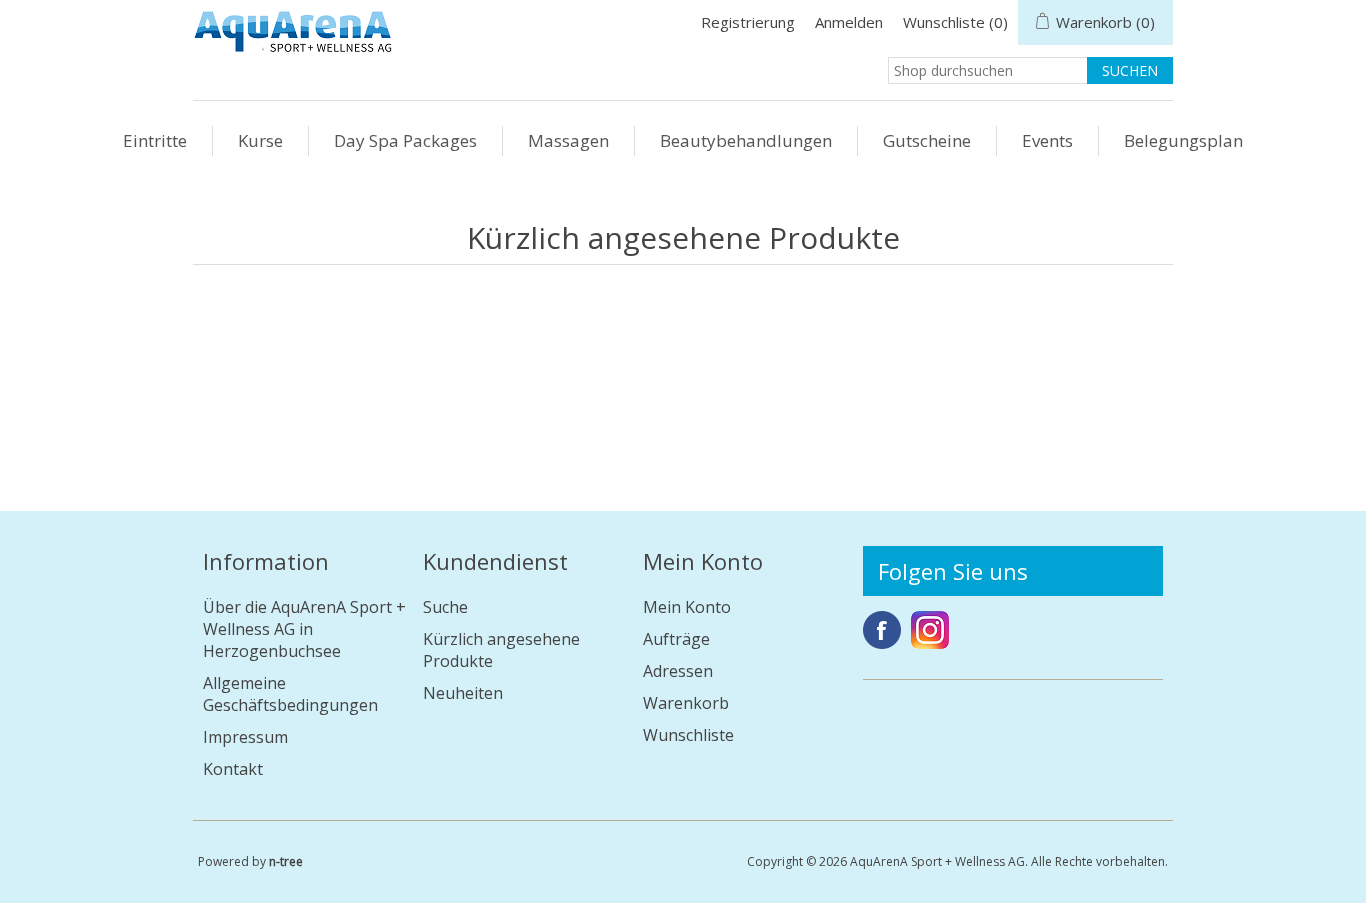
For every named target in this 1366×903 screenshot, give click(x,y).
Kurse (260, 140)
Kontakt (233, 769)
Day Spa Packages (405, 140)
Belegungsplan (1183, 140)
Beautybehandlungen (746, 140)
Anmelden (849, 22)
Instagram (930, 630)
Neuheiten (463, 693)
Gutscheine (927, 140)
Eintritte (155, 140)
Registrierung (748, 22)
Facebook (882, 630)
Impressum (245, 737)
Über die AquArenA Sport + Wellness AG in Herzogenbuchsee (304, 629)
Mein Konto (687, 607)
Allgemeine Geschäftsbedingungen (290, 694)
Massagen (568, 140)
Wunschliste (688, 735)
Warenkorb (686, 703)
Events (1047, 140)
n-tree (286, 861)
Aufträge (676, 639)
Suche (445, 607)
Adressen (678, 671)
